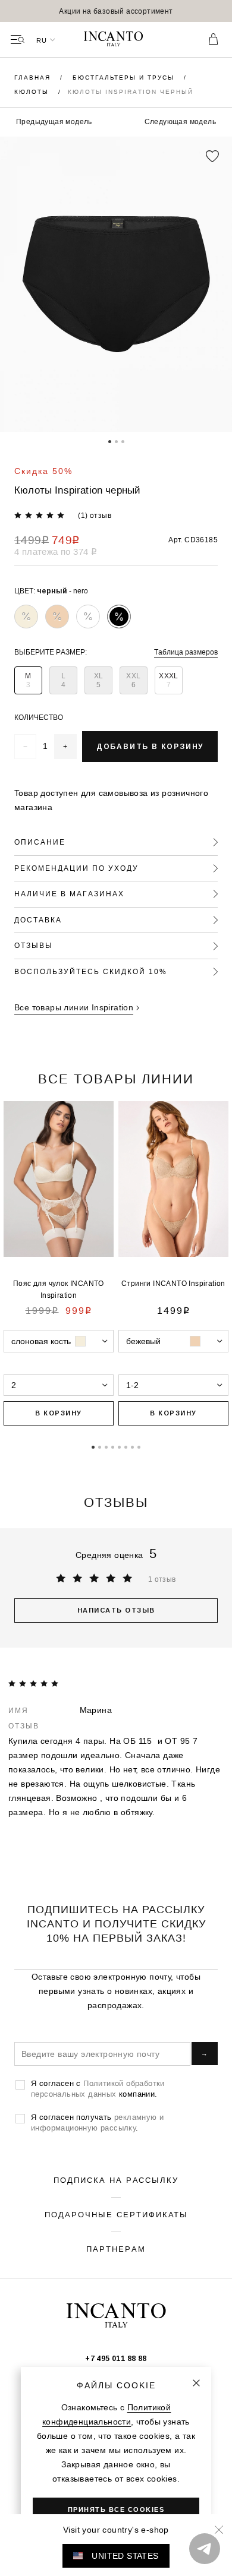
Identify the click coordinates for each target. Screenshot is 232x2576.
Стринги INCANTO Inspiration (173, 1283)
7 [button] (132, 1446)
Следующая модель (180, 121)
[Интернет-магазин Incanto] (116, 40)
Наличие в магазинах (69, 894)
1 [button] (110, 441)
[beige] (57, 617)
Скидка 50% (43, 471)
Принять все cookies (116, 2509)
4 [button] (113, 1446)
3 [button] (123, 441)
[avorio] (26, 617)
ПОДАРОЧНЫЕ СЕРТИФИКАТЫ (116, 2214)
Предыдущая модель (54, 121)
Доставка (38, 920)
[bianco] (88, 617)
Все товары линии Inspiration (74, 1007)
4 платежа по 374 (56, 551)
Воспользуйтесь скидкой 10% (91, 971)
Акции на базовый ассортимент (116, 11)
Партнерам (116, 2249)
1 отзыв (162, 1579)
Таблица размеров (186, 652)
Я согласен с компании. (98, 2088)
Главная (34, 78)
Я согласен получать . (97, 2122)
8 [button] (139, 1446)
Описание (40, 842)
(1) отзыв (95, 515)
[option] (116, 11)
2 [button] (116, 441)
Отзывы (34, 945)
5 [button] (119, 1446)
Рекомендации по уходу (76, 868)
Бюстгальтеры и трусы (125, 78)
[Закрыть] (196, 2383)
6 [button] (126, 1446)
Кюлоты (33, 92)
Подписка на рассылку (116, 2180)
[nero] (119, 617)
